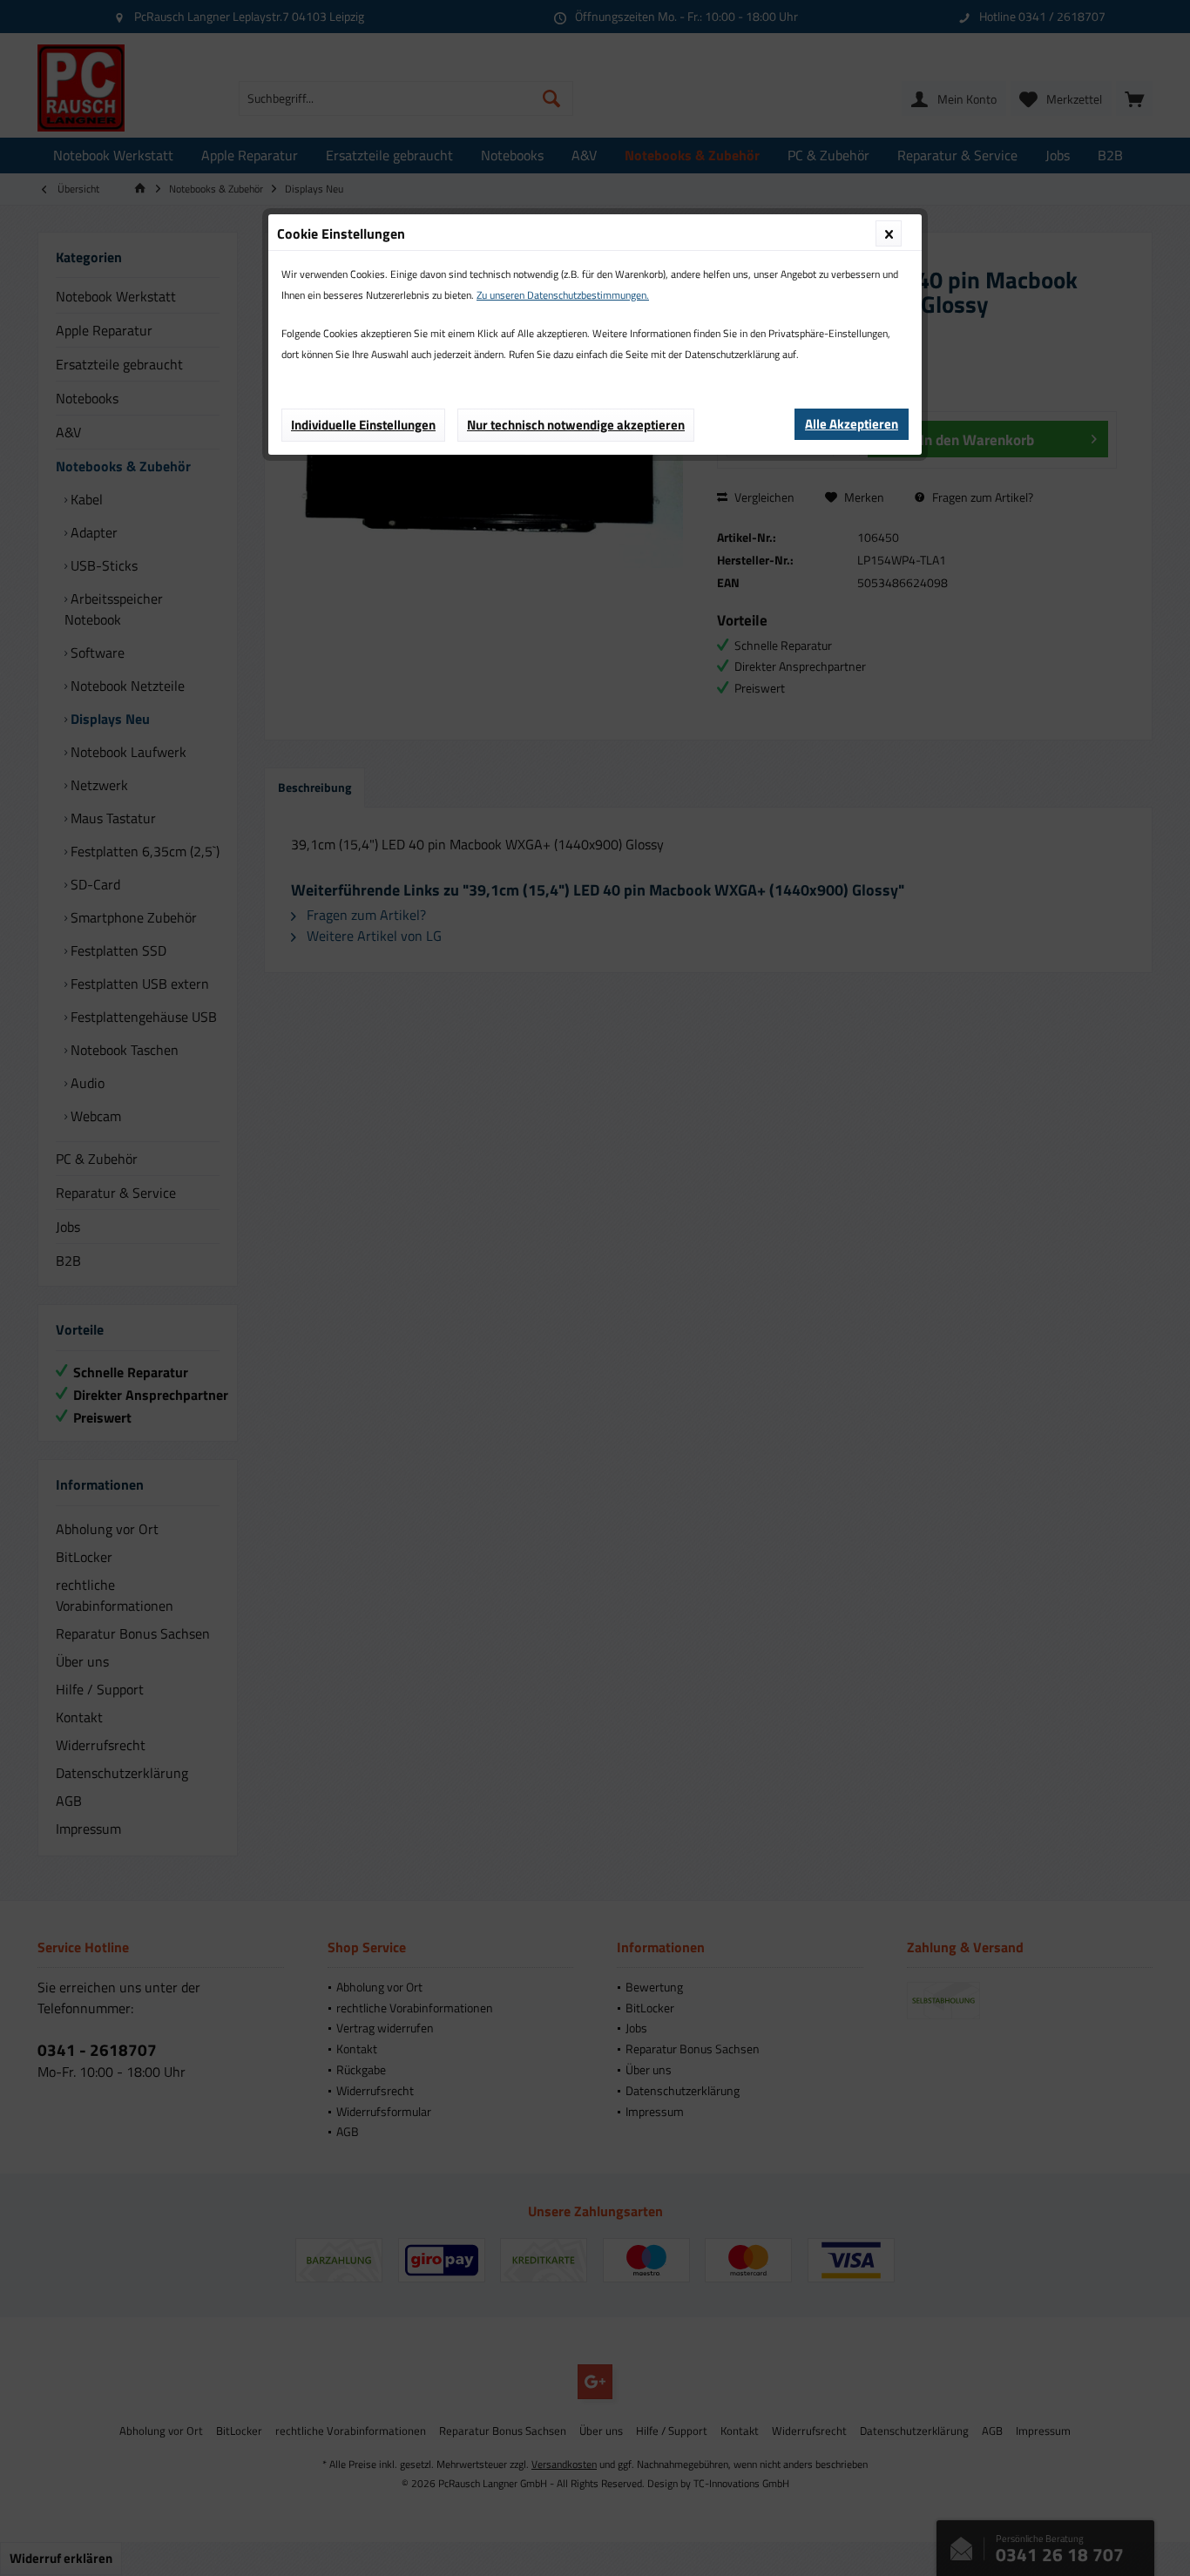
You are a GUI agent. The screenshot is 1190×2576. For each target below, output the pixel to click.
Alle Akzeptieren (852, 424)
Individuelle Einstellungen (363, 425)
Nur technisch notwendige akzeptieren (576, 425)
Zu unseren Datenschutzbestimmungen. (563, 295)
